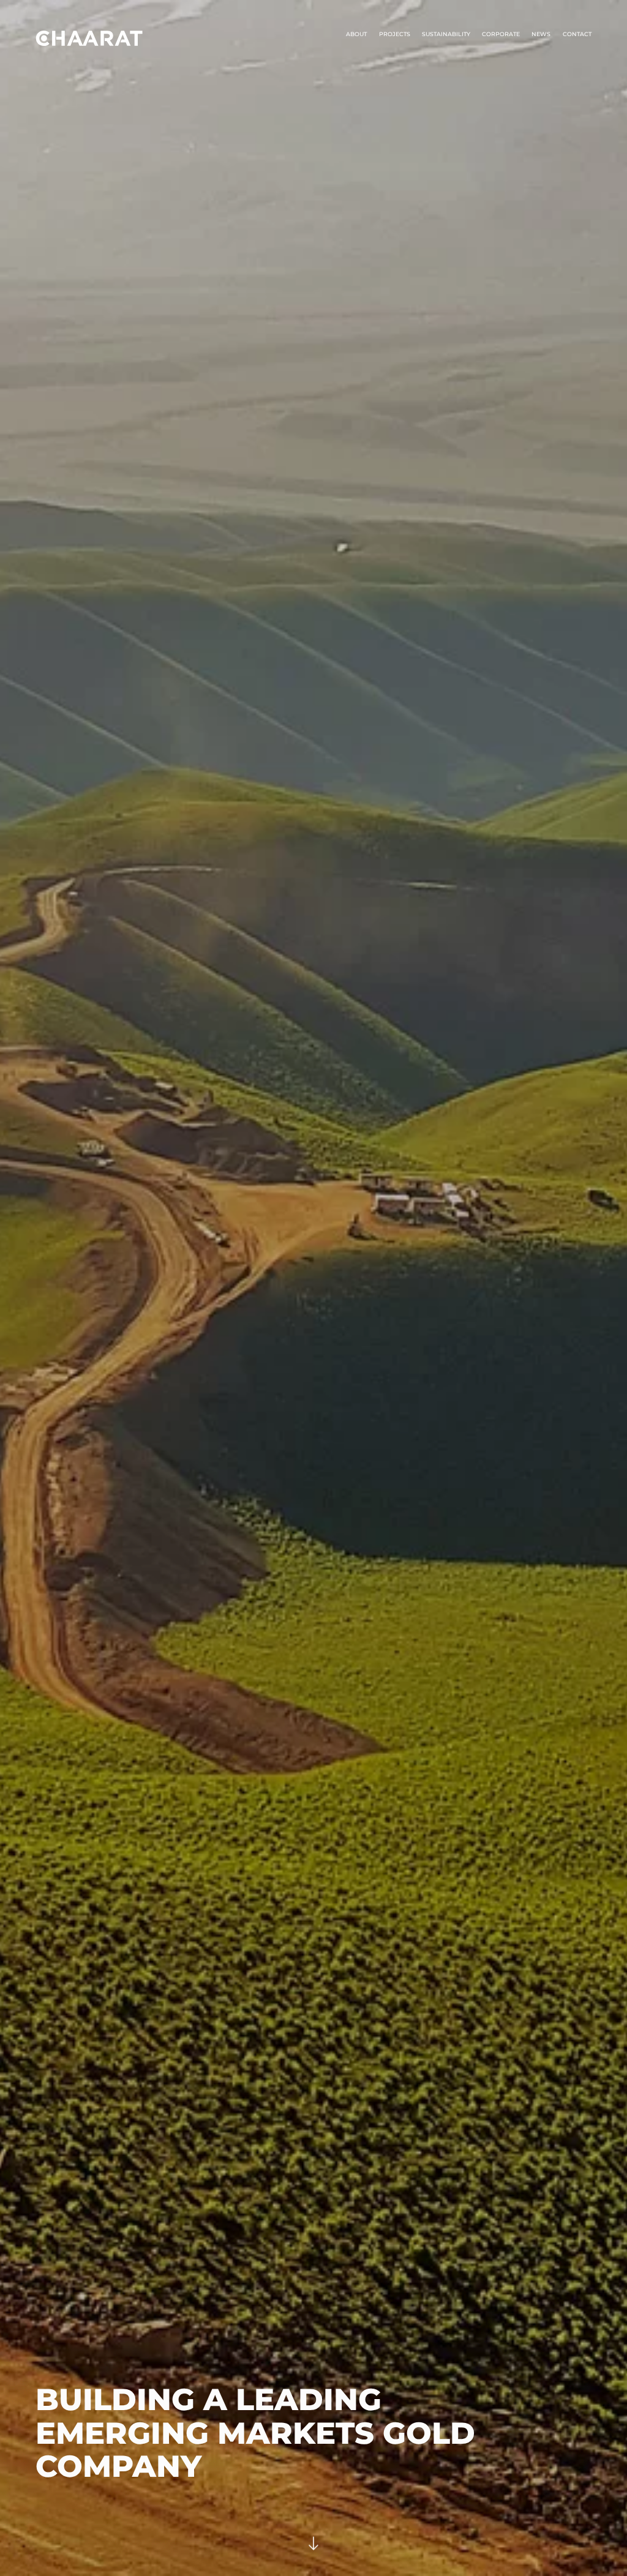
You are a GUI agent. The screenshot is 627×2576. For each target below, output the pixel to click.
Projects (395, 34)
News (541, 34)
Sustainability (446, 34)
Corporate (501, 34)
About (356, 34)
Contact (577, 34)
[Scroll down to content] (313, 2546)
